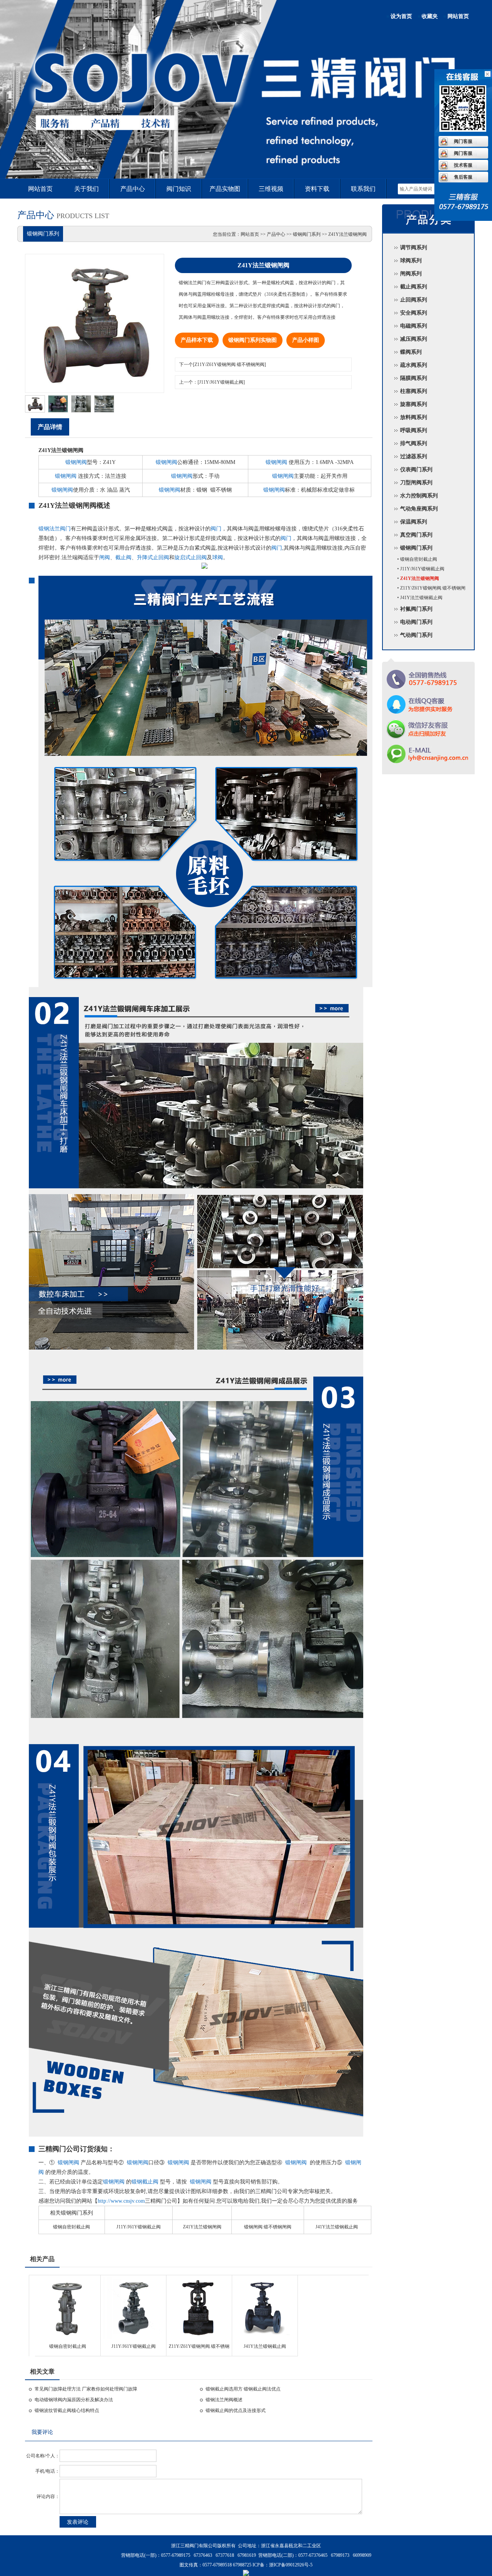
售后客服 (463, 177)
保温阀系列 (414, 522)
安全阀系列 (414, 313)
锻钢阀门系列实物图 (253, 340)
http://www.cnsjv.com (121, 2201)
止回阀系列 (414, 300)
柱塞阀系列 (414, 391)
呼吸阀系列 (414, 430)
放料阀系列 (414, 417)
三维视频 (271, 189)
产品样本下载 (197, 340)
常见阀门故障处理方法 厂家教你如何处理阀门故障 (86, 2389)
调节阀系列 (414, 248)
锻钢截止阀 (145, 2182)
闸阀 (105, 557)
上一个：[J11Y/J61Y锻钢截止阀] (212, 382)
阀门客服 (463, 141)
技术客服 (463, 165)
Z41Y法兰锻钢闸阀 (202, 2227)
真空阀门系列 (416, 535)
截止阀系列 (414, 287)
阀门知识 (179, 189)
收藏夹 (430, 16)
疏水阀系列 (414, 365)
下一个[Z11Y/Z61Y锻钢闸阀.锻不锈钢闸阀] (223, 364)
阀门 (216, 529)
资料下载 (317, 189)
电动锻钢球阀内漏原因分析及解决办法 (74, 2400)
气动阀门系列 (416, 635)
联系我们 (363, 189)
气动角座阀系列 (419, 509)
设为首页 (401, 16)
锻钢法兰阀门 (55, 529)
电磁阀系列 (414, 326)
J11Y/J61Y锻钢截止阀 (139, 2227)
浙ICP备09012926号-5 (291, 2565)
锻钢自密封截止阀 (71, 2227)
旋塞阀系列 (414, 404)
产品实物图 (225, 189)
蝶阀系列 (411, 352)
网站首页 (458, 16)
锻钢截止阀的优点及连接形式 (236, 2410)
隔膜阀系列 (414, 378)
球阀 (218, 557)
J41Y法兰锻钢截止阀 (337, 2227)
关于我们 (86, 189)
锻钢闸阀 (76, 462)
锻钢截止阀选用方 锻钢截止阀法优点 (243, 2389)
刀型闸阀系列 (416, 483)
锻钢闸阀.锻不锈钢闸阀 (268, 2227)
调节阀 (246, 140)
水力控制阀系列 (419, 496)
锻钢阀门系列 (416, 548)
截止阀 (123, 557)
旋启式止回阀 (191, 557)
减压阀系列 (414, 339)
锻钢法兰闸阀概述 (224, 2400)
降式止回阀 (156, 557)
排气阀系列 (414, 443)
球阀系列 (411, 261)
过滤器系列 (414, 456)
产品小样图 (306, 340)
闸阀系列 (411, 274)
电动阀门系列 (416, 622)
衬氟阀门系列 (416, 609)
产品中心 (133, 189)
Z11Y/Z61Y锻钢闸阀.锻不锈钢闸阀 (199, 2349)
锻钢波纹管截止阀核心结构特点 (67, 2410)
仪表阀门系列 (416, 470)
